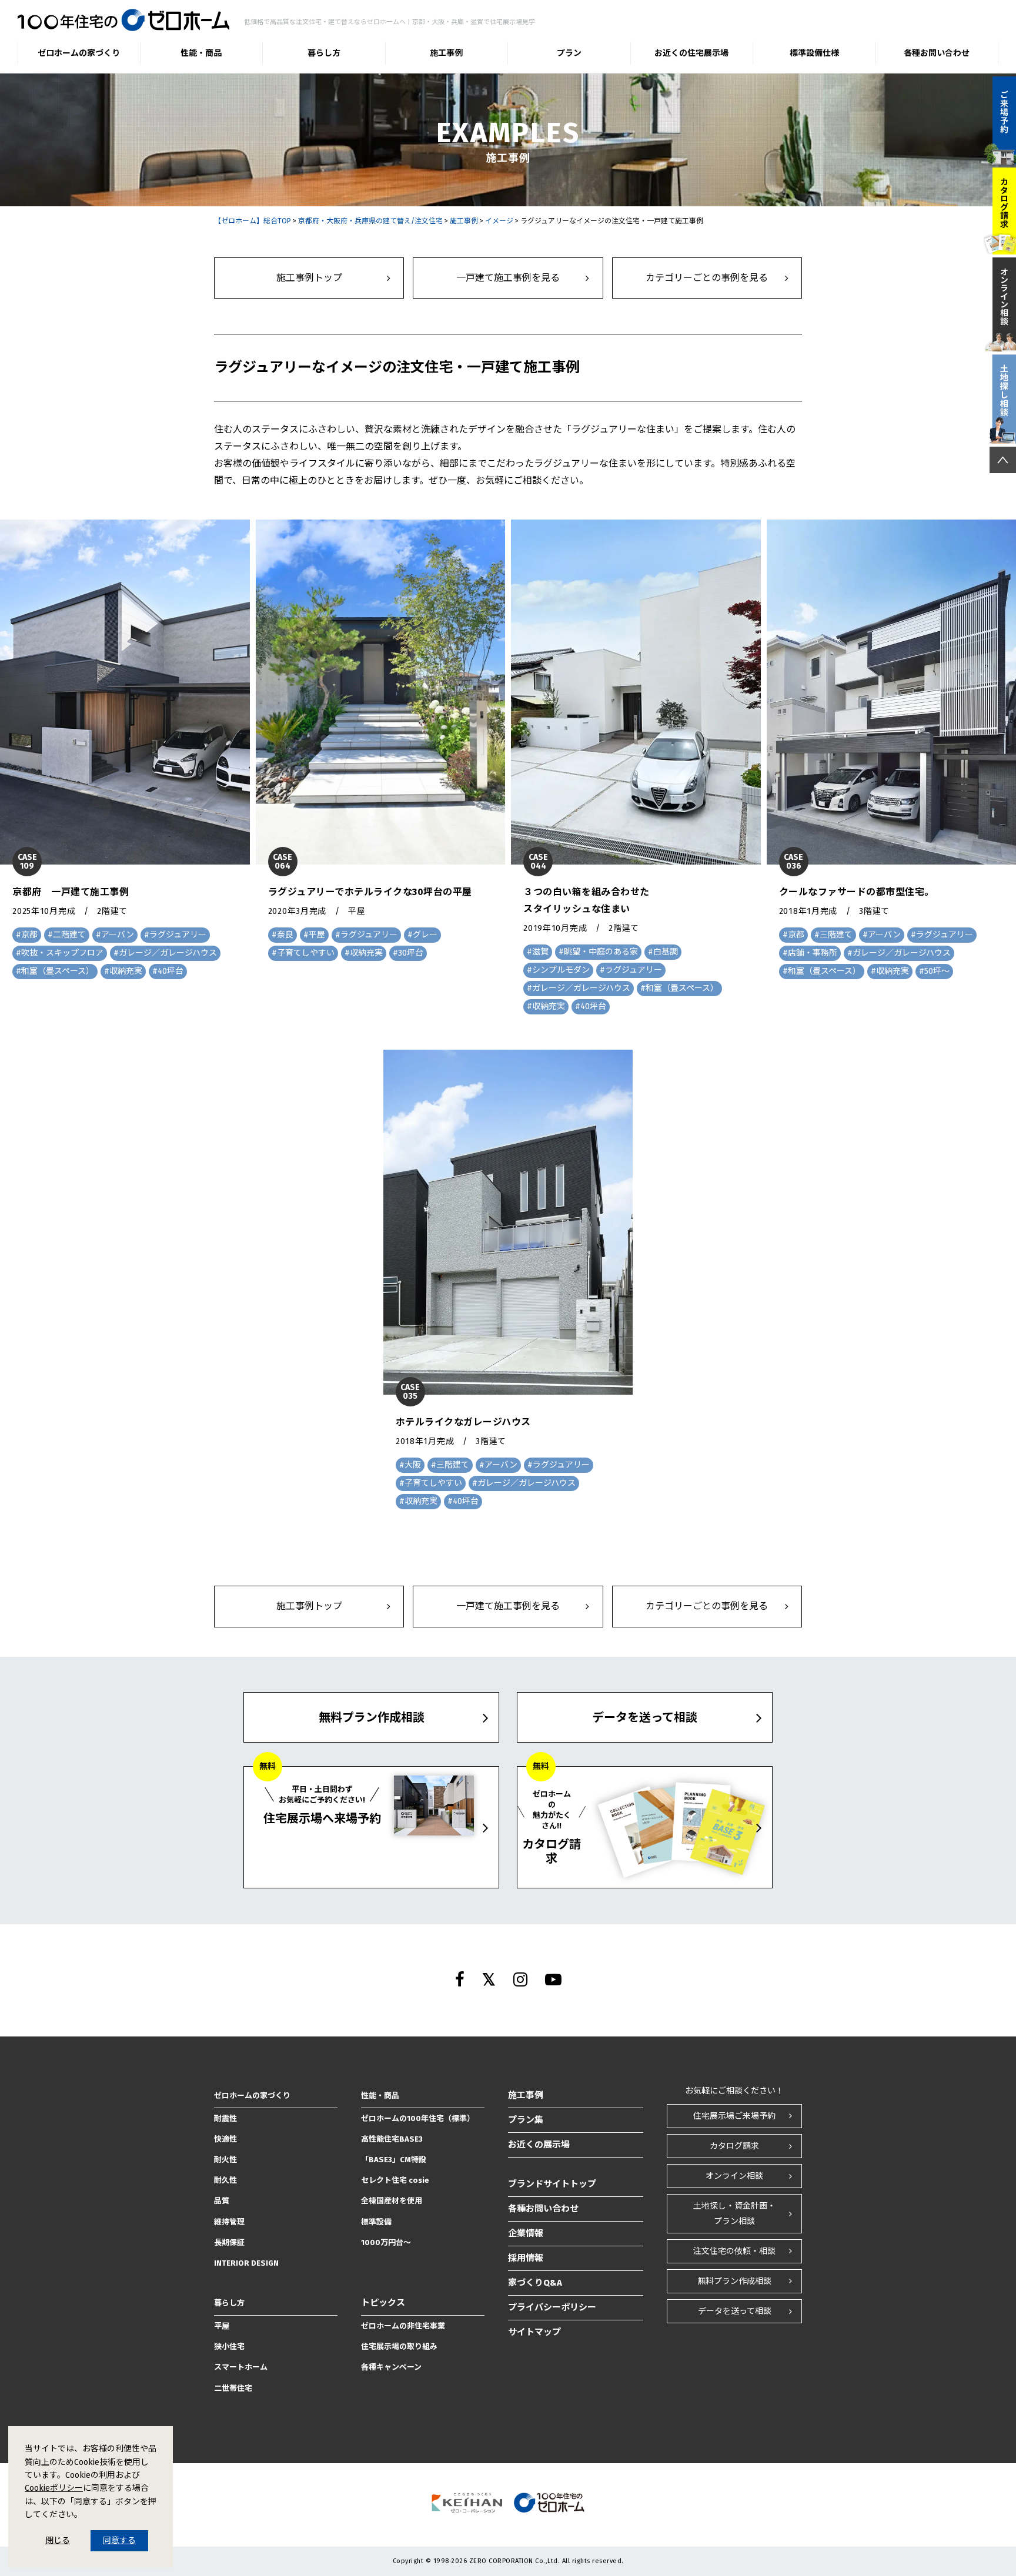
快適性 (225, 2139)
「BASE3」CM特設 (394, 2160)
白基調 (666, 952)
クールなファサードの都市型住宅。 (857, 892)
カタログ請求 (734, 2146)
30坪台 (411, 953)
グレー (425, 935)
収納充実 (126, 971)
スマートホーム (241, 2367)
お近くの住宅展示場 (691, 53)
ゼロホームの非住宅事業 (403, 2326)
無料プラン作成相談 (734, 2281)
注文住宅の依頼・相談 (734, 2251)
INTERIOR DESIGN (246, 2263)
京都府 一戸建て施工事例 (71, 892)
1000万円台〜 (386, 2242)
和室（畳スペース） (58, 971)
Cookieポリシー (54, 2488)
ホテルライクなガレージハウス (463, 1422)
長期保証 (229, 2242)
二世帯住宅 (233, 2388)
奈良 (285, 935)
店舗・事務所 (813, 953)
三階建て (836, 935)
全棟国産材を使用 (392, 2201)
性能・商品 (201, 53)
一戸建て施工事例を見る (508, 278)
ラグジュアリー (178, 935)
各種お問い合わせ (937, 53)
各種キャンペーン (391, 2367)
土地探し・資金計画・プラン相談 (734, 2213)
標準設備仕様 (814, 53)
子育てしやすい (306, 953)
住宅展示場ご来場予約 (734, 2116)
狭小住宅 (229, 2346)
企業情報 (526, 2233)
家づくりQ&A (535, 2283)
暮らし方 (324, 53)
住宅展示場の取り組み (399, 2346)
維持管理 (229, 2222)
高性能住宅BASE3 (392, 2139)
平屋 (317, 935)
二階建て (69, 935)
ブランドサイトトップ (552, 2184)
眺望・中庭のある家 (601, 952)
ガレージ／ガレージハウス (168, 953)
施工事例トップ (309, 278)
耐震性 (225, 2118)
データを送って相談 (735, 2311)
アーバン (118, 935)
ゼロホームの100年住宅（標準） (418, 2118)
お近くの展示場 (539, 2145)
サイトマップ (534, 2332)
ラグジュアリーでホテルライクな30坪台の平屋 (370, 892)
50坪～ (937, 971)
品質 (222, 2201)
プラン (569, 53)
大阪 (413, 1465)
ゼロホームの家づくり (79, 53)
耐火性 (225, 2160)
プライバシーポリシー (552, 2307)
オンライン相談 (734, 2176)
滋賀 (540, 952)
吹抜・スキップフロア (62, 953)
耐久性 (225, 2180)
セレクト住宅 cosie (395, 2180)
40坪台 (171, 971)
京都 (29, 935)
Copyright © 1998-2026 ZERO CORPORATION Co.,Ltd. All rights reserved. (508, 2561)
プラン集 (526, 2120)
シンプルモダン (561, 970)
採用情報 (526, 2258)
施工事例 (446, 53)
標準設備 (376, 2222)
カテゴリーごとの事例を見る (707, 278)
